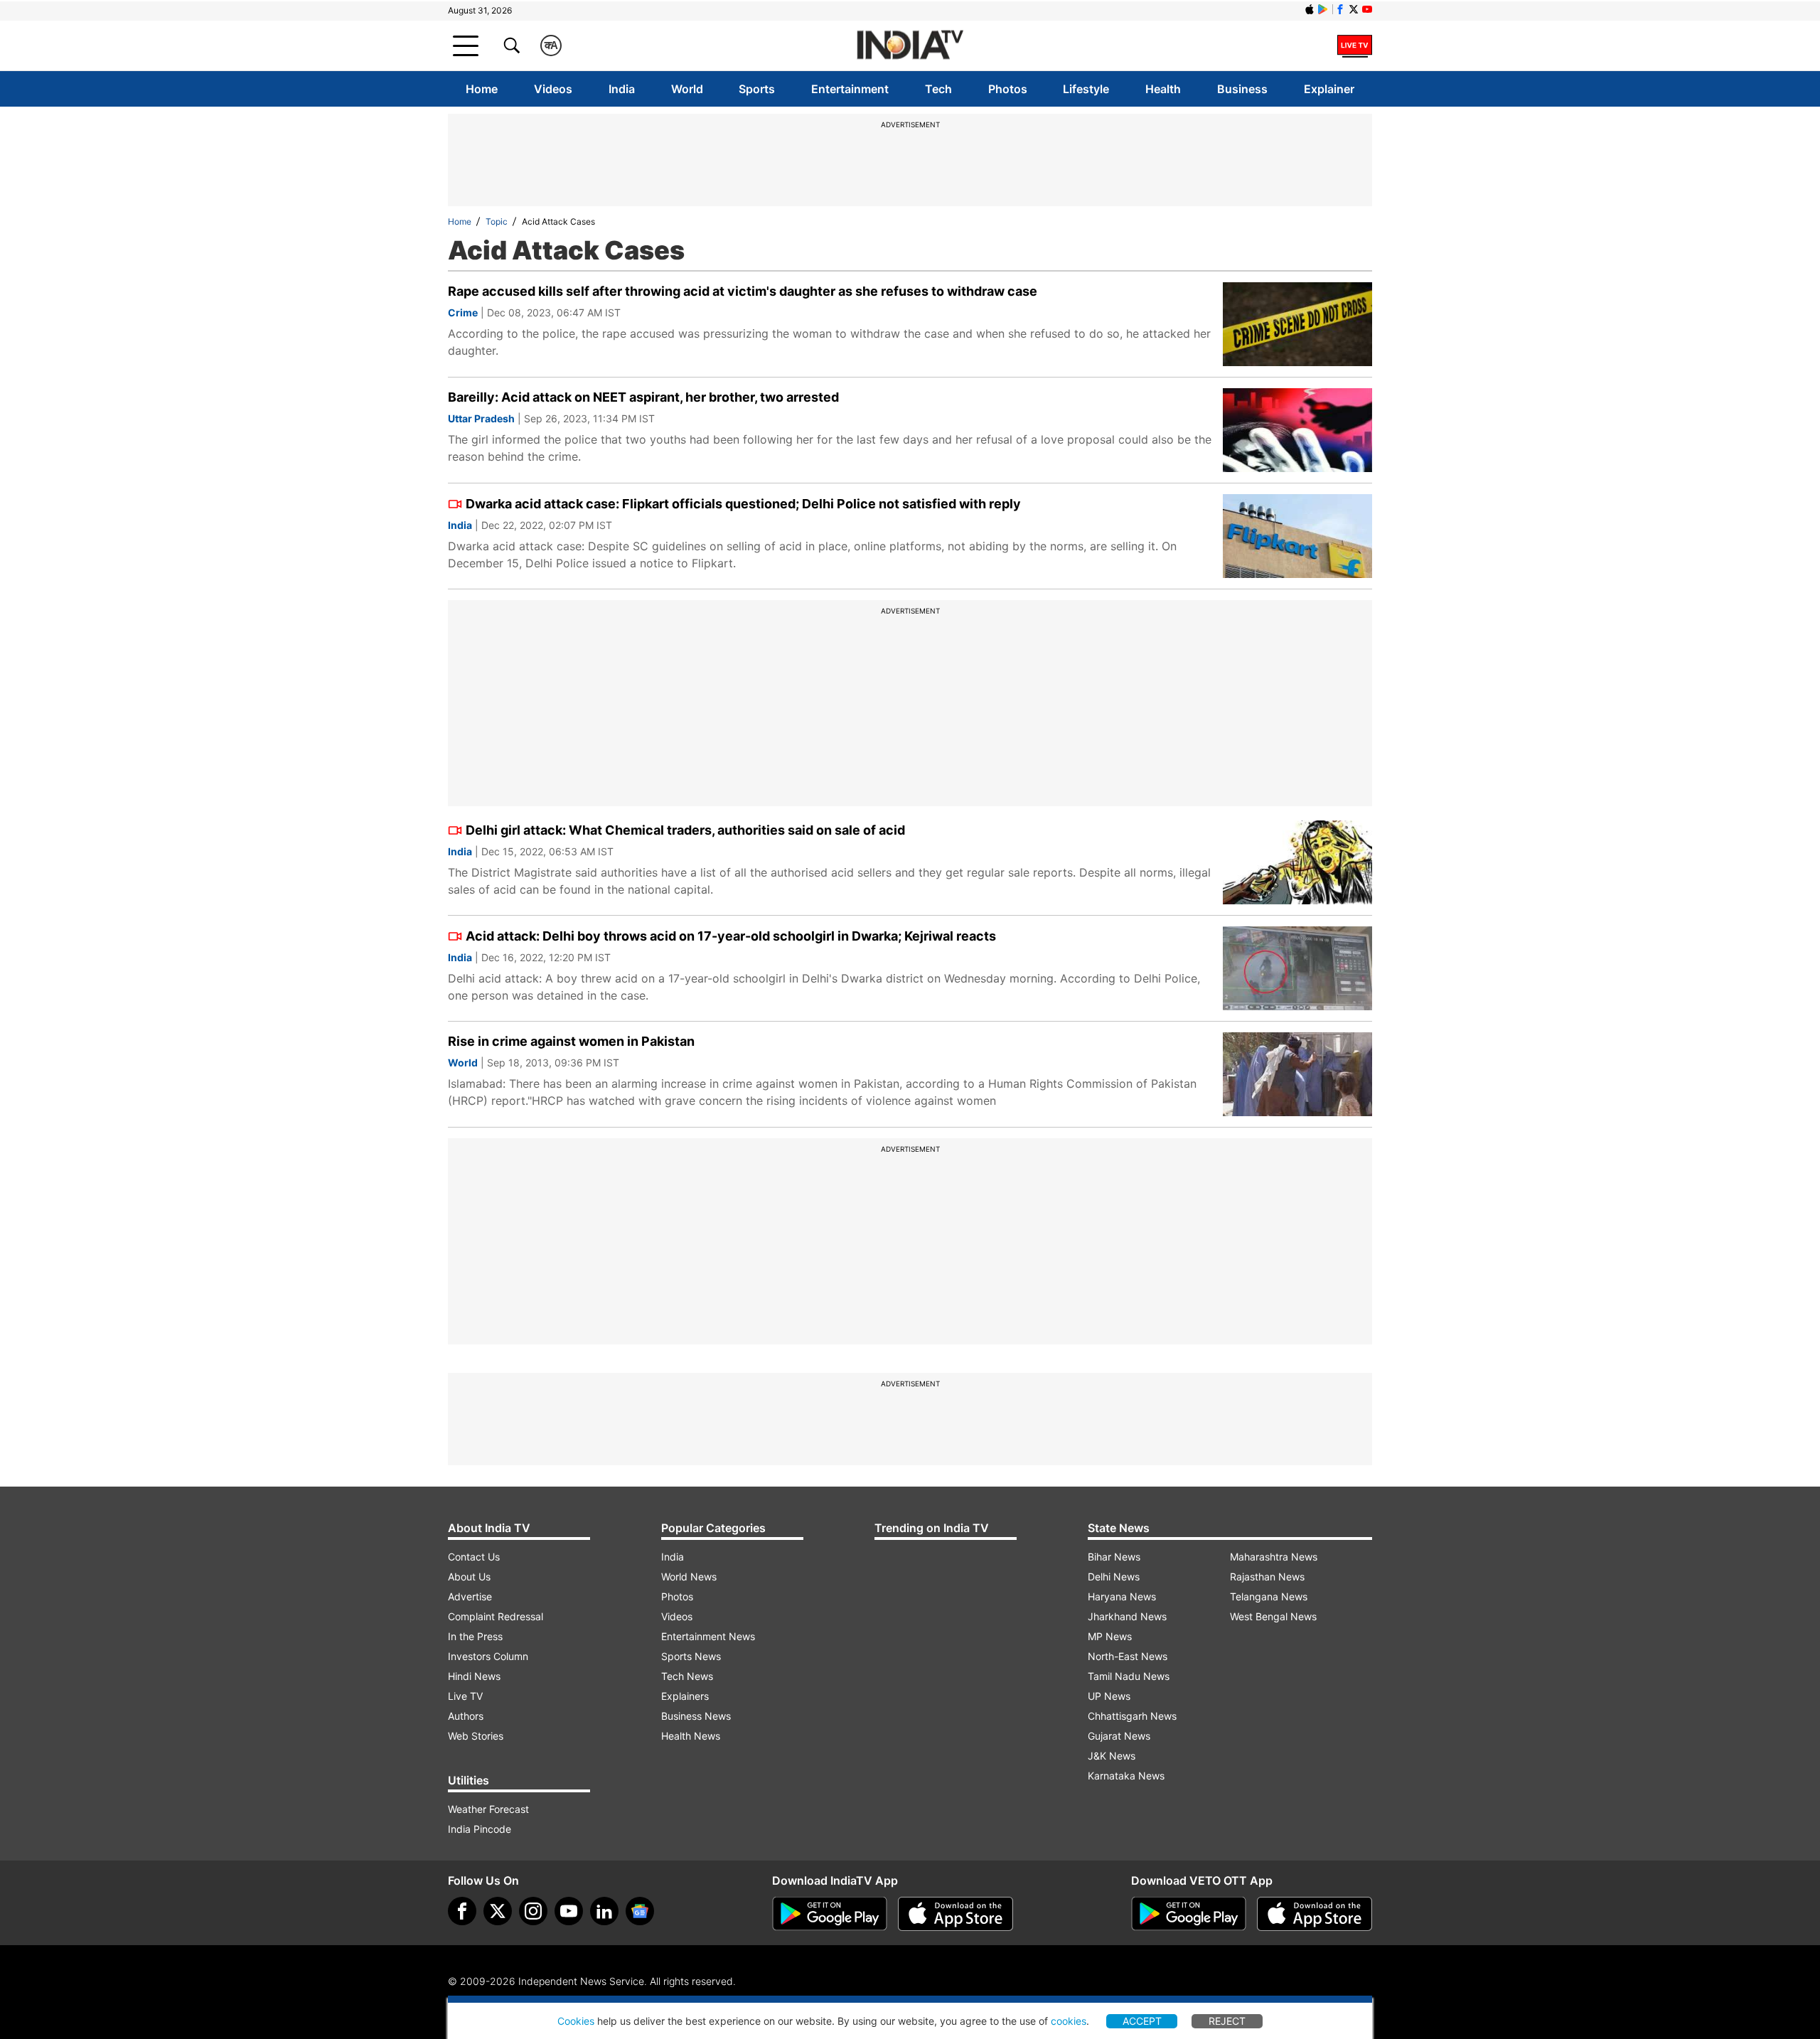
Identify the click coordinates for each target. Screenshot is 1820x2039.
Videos (553, 89)
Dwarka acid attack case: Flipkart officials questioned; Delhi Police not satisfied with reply (743, 504)
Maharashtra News (1274, 1557)
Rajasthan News (1267, 1577)
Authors (466, 1716)
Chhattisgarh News (1132, 1716)
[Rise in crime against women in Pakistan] (1297, 1074)
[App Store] (955, 1914)
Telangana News (1269, 1596)
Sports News (691, 1656)
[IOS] (1310, 9)
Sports (757, 89)
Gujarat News (1119, 1736)
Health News (691, 1736)
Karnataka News (1126, 1776)
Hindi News (474, 1676)
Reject (1227, 2021)
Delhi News (1114, 1577)
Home (482, 89)
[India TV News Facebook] (1340, 9)
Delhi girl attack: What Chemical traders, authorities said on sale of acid (685, 830)
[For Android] (1189, 1914)
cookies (1069, 2021)
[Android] (1323, 9)
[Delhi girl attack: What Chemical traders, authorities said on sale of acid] (1297, 862)
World (687, 89)
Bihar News (1114, 1557)
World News (689, 1577)
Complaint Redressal (496, 1616)
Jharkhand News (1127, 1616)
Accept (1142, 2021)
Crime (463, 312)
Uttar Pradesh (481, 418)
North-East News (1128, 1656)
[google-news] (640, 1911)
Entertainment (850, 89)
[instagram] (533, 1911)
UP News (1109, 1696)
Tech (938, 89)
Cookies (576, 2021)
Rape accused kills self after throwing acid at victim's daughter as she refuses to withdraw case (743, 291)
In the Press (475, 1636)
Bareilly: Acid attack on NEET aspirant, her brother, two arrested (643, 397)
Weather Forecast (488, 1809)
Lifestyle (1086, 89)
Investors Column (488, 1656)
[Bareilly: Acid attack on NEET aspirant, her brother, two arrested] (1297, 430)
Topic (497, 221)
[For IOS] (1315, 1914)
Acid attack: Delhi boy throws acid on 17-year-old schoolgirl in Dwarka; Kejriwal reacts (731, 936)
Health (1163, 89)
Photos (1008, 89)
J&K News (1112, 1756)
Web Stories (476, 1736)
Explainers (685, 1696)
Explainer (1329, 89)
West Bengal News (1273, 1616)
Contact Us (474, 1557)
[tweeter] (498, 1911)
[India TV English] (910, 46)
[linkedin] (604, 1911)
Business (1242, 89)
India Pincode (480, 1829)
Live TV (465, 1696)
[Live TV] (1355, 46)
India (622, 89)
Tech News (687, 1676)
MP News (1110, 1636)
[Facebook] (462, 1911)
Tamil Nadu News (1129, 1676)
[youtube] (569, 1911)
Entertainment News (708, 1636)
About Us (469, 1577)
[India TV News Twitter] (1354, 9)
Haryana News (1122, 1596)
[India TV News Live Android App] (830, 1914)
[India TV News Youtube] (1367, 9)
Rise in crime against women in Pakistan (571, 1041)
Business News (696, 1716)
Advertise (470, 1596)
